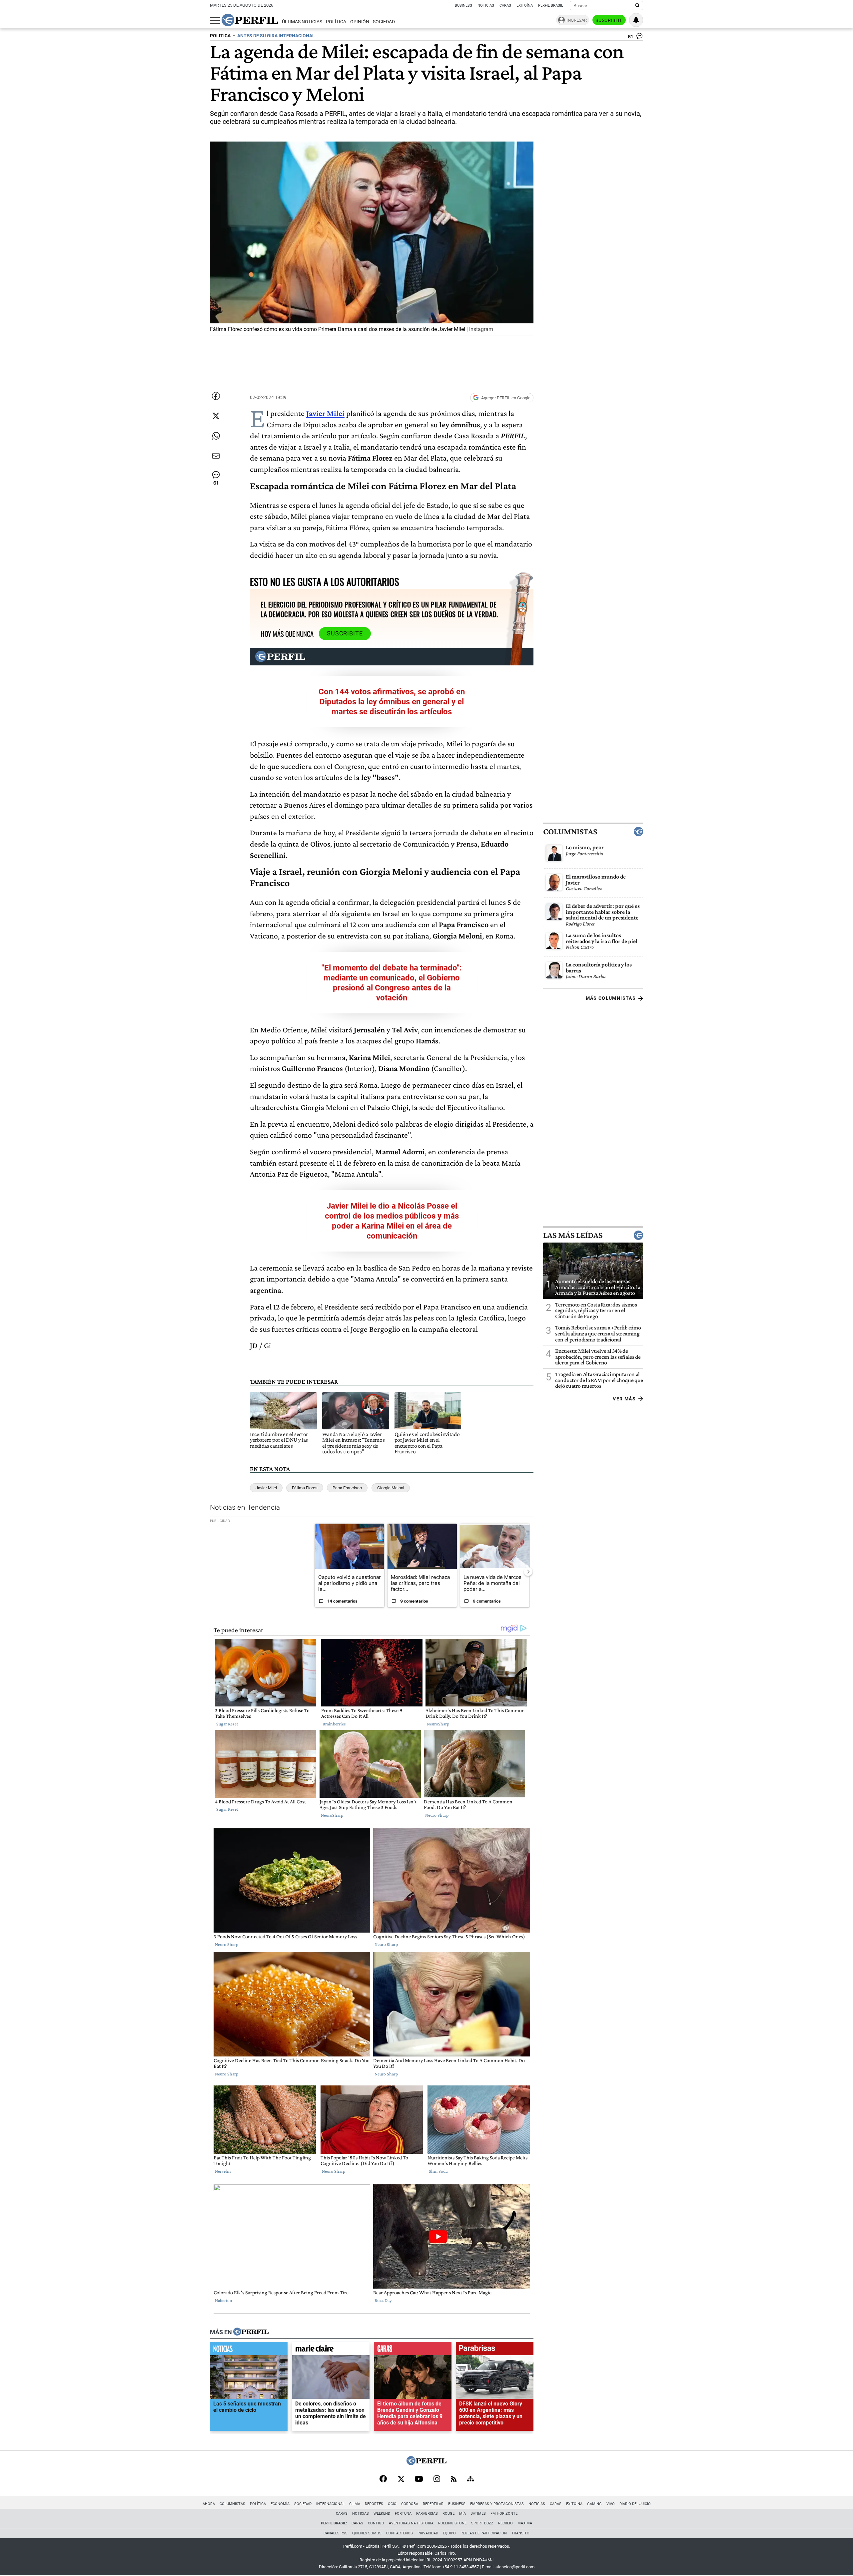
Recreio (505, 2523)
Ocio (392, 2504)
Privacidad (428, 2533)
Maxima (525, 2523)
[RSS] (454, 2480)
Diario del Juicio (635, 2504)
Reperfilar (433, 2504)
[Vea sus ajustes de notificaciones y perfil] (636, 20)
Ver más (624, 1399)
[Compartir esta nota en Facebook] (216, 396)
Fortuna (403, 2514)
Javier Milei (266, 1488)
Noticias (486, 5)
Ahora (209, 2504)
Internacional (330, 2504)
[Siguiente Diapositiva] (528, 1571)
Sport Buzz (482, 2523)
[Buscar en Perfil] (637, 6)
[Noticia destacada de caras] (413, 2350)
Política (336, 22)
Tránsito (520, 2533)
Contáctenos (400, 2533)
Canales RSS (336, 2533)
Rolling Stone (452, 2523)
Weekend (382, 2514)
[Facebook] (383, 2479)
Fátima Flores (305, 1488)
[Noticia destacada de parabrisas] (495, 2350)
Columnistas (570, 832)
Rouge (448, 2514)
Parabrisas (427, 2514)
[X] (401, 2479)
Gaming (594, 2504)
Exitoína (525, 5)
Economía (280, 2504)
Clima (355, 2504)
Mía (462, 2514)
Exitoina (574, 2504)
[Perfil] (251, 2332)
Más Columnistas (611, 998)
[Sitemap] (470, 2479)
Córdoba (410, 2504)
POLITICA (220, 36)
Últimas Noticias (302, 22)
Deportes (374, 2504)
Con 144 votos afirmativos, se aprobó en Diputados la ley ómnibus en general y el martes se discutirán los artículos (392, 702)
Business (463, 5)
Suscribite (609, 20)
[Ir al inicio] (250, 20)
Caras (505, 5)
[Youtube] (419, 2480)
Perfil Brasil (551, 5)
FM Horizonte (504, 2514)
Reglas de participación (484, 2533)
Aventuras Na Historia (411, 2523)
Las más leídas (573, 1235)
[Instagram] (437, 2479)
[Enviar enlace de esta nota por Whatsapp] (216, 436)
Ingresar (577, 20)
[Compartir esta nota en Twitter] (216, 416)
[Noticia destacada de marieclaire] (331, 2350)
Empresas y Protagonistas (497, 2504)
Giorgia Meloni (391, 1488)
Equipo (449, 2533)
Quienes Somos (367, 2533)
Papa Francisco (347, 1488)
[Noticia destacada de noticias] (249, 2350)
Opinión (360, 22)
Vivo (611, 2504)
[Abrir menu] (215, 20)
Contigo (376, 2523)
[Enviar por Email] (216, 456)
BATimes (478, 2514)
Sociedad (384, 22)
